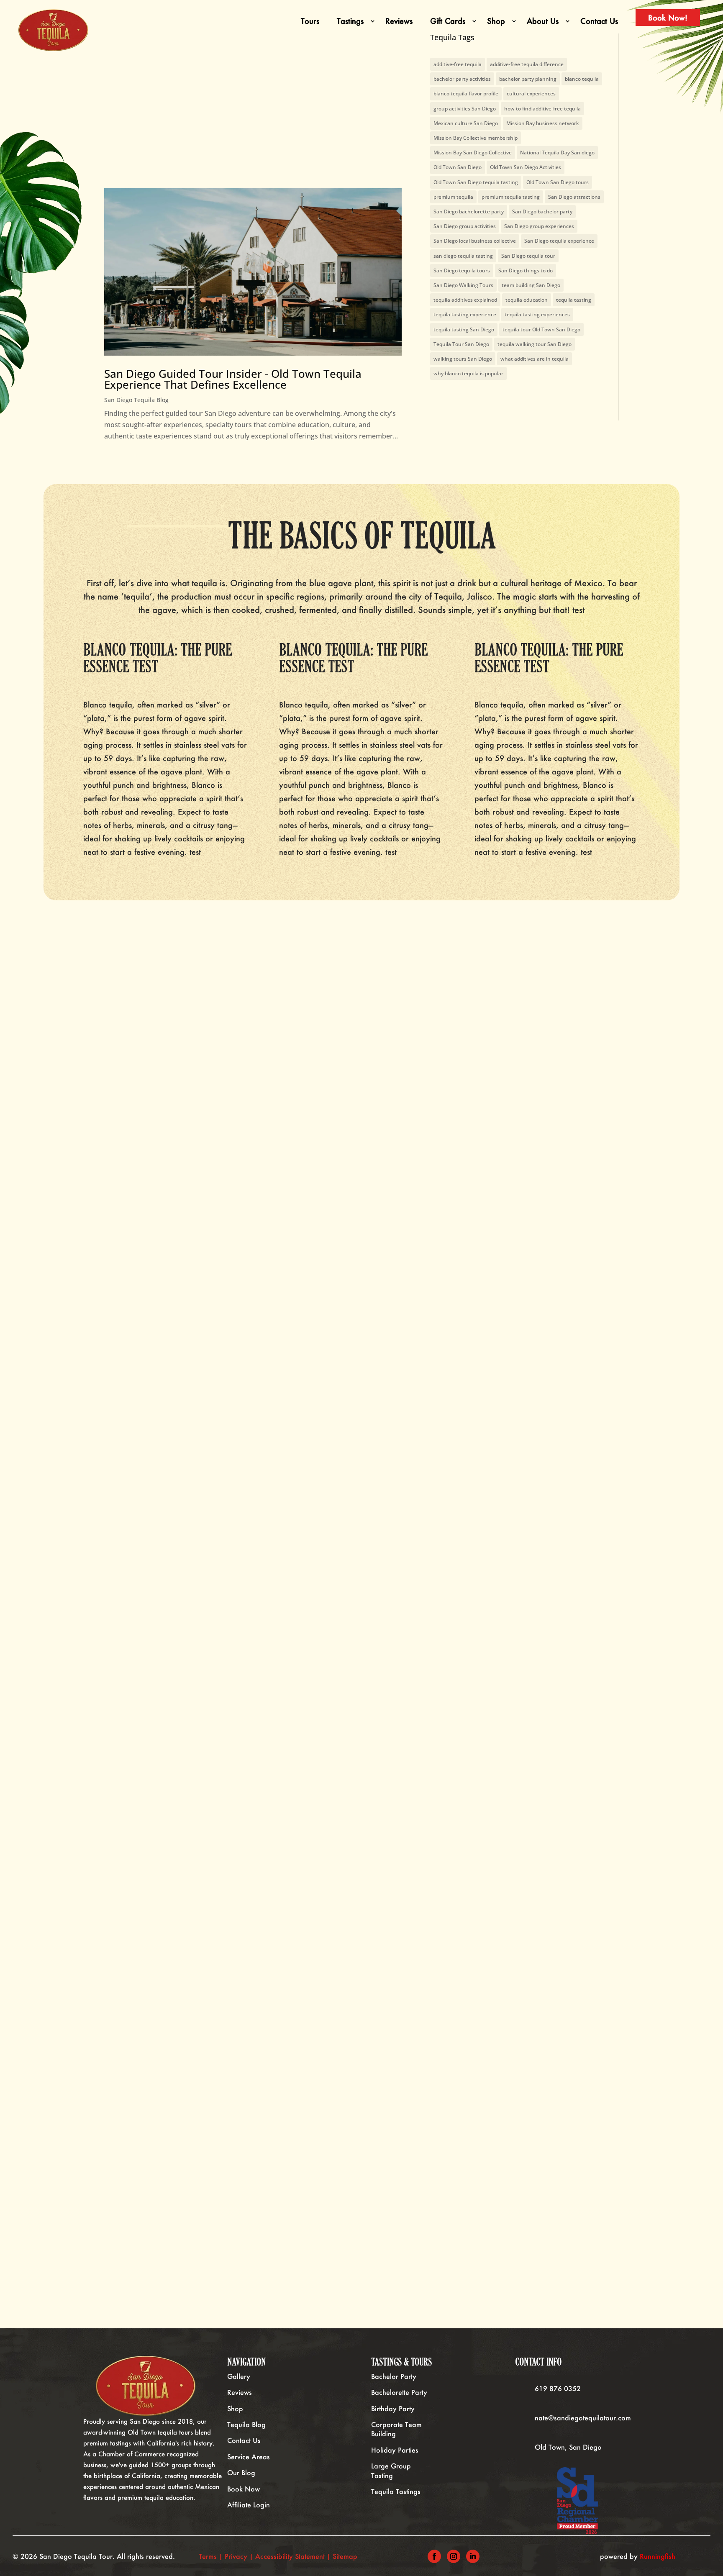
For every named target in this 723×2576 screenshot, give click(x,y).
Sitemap (345, 2556)
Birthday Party (393, 2408)
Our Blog (241, 2472)
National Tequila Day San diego (557, 153)
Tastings (350, 21)
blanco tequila (582, 79)
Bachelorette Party (399, 2392)
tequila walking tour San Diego (535, 344)
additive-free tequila (458, 64)
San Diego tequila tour (528, 256)
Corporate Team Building (396, 2429)
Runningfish (658, 2556)
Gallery (239, 2376)
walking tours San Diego (463, 359)
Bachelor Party (394, 2376)
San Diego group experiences (539, 226)
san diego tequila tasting (463, 256)
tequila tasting (574, 300)
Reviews (399, 21)
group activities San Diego (465, 109)
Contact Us (599, 21)
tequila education (527, 300)
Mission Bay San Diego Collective (473, 153)
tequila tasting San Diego (464, 329)
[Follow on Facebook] (434, 2556)
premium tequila (453, 197)
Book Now (244, 2489)
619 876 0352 (558, 2388)
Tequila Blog (246, 2424)
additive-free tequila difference (527, 64)
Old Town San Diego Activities (526, 167)
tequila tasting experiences (537, 314)
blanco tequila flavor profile (466, 94)
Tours (310, 21)
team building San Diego (531, 285)
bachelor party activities (462, 79)
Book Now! (668, 18)
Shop (496, 21)
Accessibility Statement (290, 2556)
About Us (543, 21)
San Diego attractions (574, 197)
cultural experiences (531, 94)
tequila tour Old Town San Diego (541, 329)
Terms (208, 2556)
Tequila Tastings (396, 2491)
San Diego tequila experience (559, 241)
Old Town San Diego (458, 167)
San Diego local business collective (475, 241)
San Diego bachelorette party (469, 211)
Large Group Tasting (391, 2470)
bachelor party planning (528, 79)
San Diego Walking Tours (463, 285)
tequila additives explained (465, 300)
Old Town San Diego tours (558, 182)
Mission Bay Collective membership (476, 138)
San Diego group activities (465, 226)
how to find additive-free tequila (542, 109)
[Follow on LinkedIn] (473, 2556)
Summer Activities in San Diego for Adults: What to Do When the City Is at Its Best (145, 2132)
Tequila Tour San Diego (461, 344)
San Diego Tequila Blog (136, 400)
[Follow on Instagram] (454, 2556)
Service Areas (249, 2457)
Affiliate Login (249, 2505)
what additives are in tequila (535, 359)
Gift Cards (448, 21)
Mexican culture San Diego (466, 123)
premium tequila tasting (511, 197)
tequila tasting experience (465, 314)
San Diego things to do (526, 270)
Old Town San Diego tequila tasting (476, 182)
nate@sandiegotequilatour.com (583, 2418)
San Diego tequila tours (462, 270)
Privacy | (240, 2556)
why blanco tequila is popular (468, 373)
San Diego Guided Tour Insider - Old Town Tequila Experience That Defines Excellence (233, 379)
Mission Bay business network (543, 123)
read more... (106, 1564)
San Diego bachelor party (542, 211)
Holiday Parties (395, 2450)
